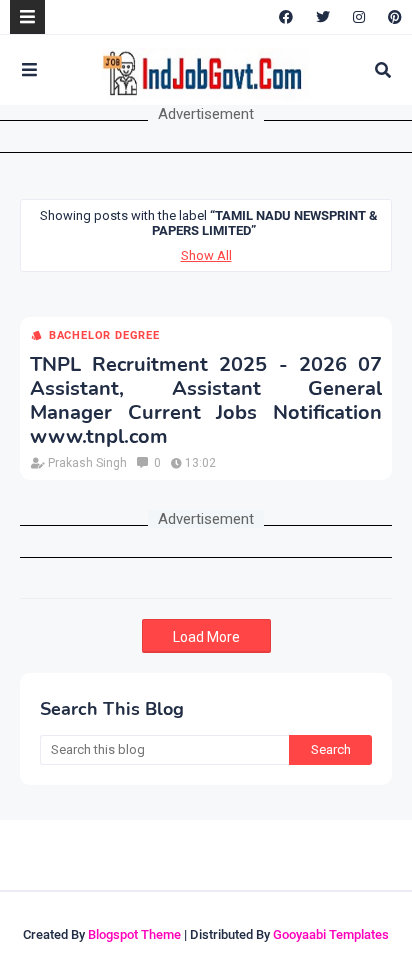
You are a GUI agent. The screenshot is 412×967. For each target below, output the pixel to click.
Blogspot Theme (134, 934)
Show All (206, 255)
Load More (206, 637)
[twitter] (323, 17)
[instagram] (359, 17)
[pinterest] (392, 17)
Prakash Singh (87, 463)
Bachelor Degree (104, 335)
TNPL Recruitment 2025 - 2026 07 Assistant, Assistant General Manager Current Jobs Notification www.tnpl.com (206, 401)
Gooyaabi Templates (331, 934)
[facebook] (286, 17)
